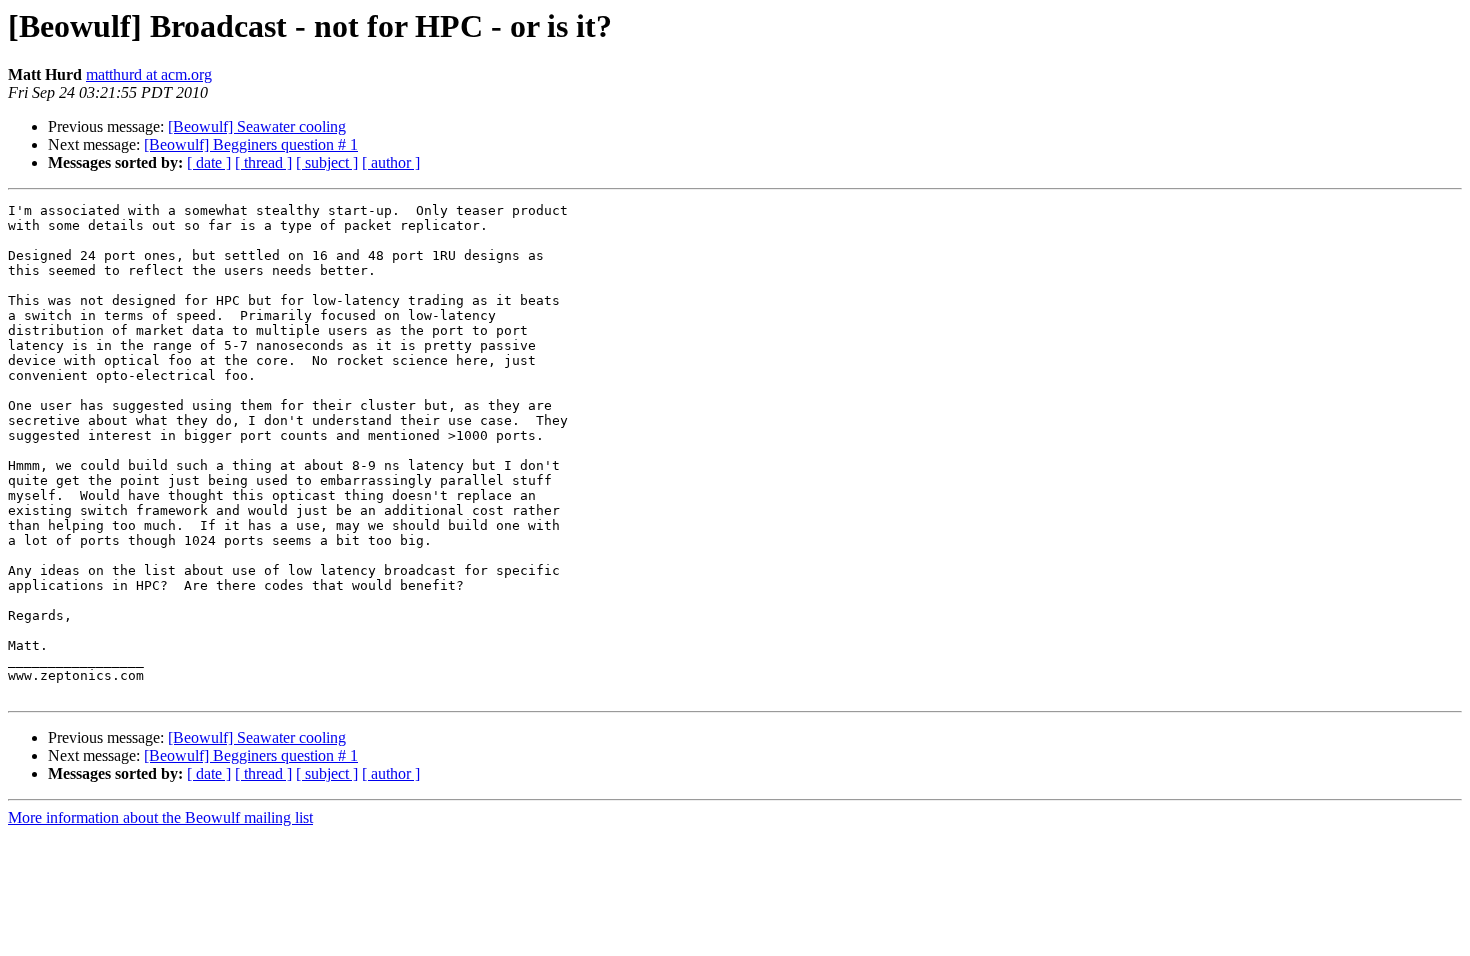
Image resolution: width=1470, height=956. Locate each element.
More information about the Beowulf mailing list (160, 817)
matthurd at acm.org (149, 74)
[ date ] (209, 162)
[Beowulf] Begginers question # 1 (251, 144)
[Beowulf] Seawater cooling (257, 126)
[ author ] (391, 162)
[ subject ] (327, 162)
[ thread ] (263, 162)
